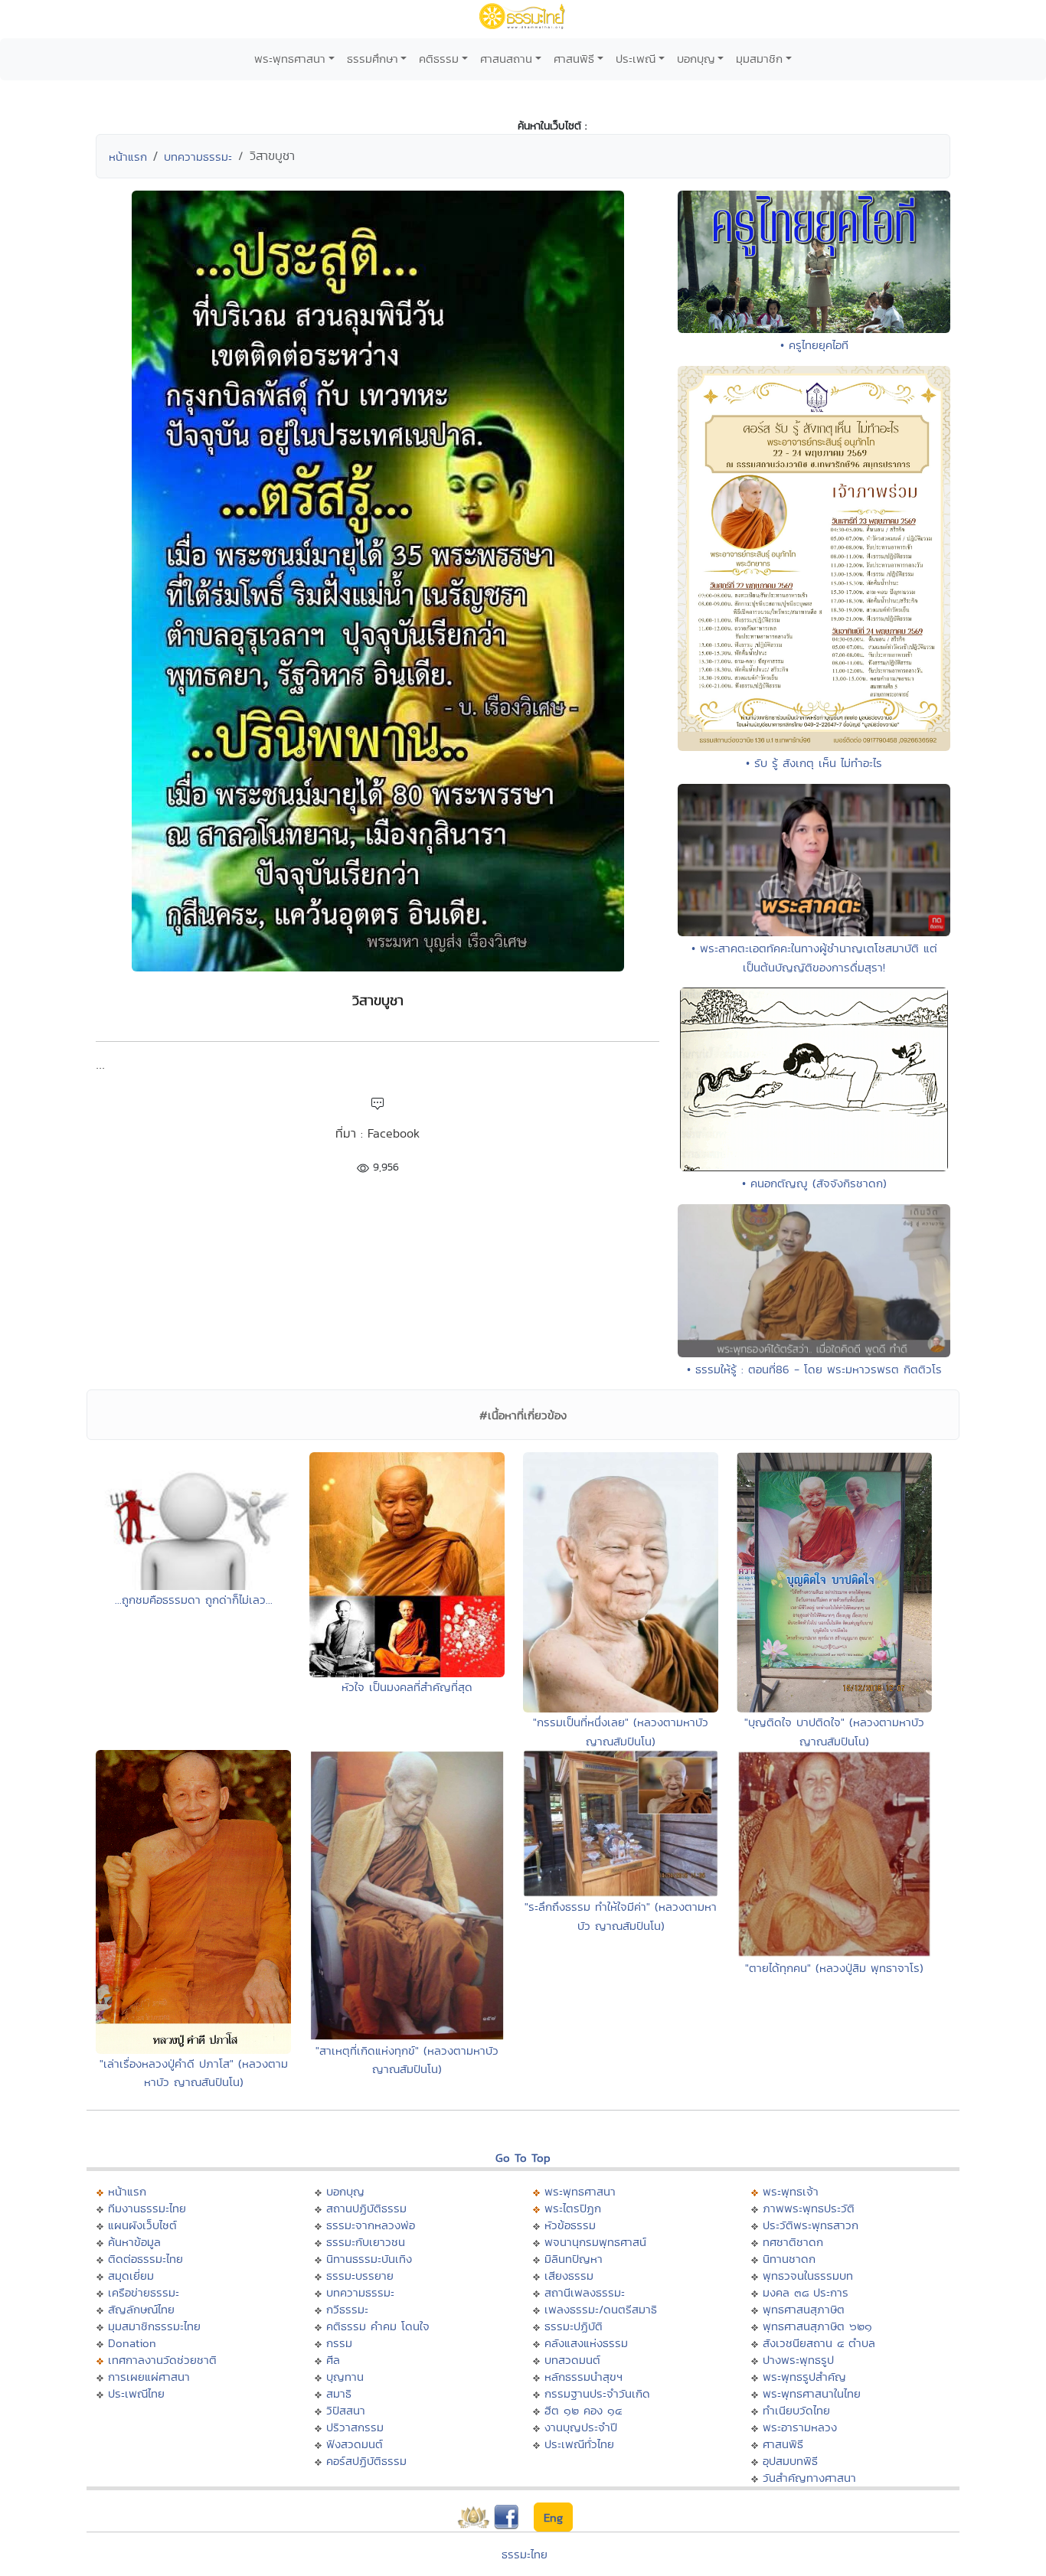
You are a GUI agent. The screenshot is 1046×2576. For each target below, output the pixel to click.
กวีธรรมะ (347, 2309)
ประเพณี (636, 59)
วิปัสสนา (346, 2410)
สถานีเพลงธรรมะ (585, 2292)
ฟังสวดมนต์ (355, 2444)
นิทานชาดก (789, 2259)
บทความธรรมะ (198, 157)
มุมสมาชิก (759, 59)
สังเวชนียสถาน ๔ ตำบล (819, 2343)
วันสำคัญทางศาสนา (809, 2478)
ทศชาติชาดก (793, 2242)
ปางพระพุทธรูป (798, 2360)
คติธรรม (439, 59)
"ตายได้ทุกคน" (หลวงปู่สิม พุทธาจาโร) (834, 1968)
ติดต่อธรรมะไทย (145, 2259)
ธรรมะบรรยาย (360, 2276)
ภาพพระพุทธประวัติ (809, 2208)
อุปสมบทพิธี (790, 2461)
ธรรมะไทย (525, 2554)
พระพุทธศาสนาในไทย (812, 2393)
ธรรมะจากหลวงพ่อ (371, 2225)
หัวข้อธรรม (570, 2225)
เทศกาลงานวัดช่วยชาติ (162, 2360)
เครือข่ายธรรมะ (144, 2292)
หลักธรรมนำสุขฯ (583, 2377)
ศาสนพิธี (574, 59)
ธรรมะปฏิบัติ (574, 2326)
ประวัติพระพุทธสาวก (811, 2225)
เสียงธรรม (569, 2276)
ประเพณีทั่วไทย (579, 2444)
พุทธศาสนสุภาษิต (804, 2309)
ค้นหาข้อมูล (134, 2242)
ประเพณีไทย (136, 2393)
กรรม (339, 2343)
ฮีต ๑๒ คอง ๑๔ (583, 2410)
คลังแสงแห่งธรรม (586, 2343)
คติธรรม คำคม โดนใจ (378, 2326)
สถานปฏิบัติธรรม (366, 2208)
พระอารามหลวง (800, 2427)
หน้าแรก (128, 157)
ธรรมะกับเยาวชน (366, 2242)
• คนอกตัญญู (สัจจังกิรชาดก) (814, 1183)
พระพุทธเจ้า (791, 2191)
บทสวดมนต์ (572, 2360)
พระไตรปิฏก (573, 2208)
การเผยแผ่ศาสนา (149, 2377)
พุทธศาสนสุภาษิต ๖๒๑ (817, 2326)
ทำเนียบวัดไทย (796, 2410)
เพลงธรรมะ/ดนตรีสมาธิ (601, 2309)
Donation (132, 2343)
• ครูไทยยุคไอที (814, 345)
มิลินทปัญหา (574, 2259)
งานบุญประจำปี (581, 2427)
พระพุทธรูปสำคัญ (804, 2377)
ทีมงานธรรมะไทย (147, 2208)
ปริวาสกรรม (355, 2427)
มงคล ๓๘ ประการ (806, 2292)
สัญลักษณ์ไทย (141, 2309)
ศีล (333, 2360)
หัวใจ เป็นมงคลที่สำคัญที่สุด (407, 1687)
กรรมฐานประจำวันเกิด (597, 2393)
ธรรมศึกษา (373, 59)
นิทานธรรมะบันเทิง (369, 2259)
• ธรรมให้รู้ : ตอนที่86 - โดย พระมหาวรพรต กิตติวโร (814, 1369)
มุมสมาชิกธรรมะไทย (154, 2326)
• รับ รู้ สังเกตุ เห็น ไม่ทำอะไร (814, 763)
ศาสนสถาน (506, 59)
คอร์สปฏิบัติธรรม (366, 2461)
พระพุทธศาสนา (290, 59)
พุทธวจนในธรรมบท (808, 2276)
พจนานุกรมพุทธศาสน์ (595, 2242)
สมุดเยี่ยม (131, 2276)
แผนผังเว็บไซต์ (142, 2225)
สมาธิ (339, 2393)
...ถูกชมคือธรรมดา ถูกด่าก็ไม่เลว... (194, 1600)
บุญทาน (345, 2377)
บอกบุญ (696, 59)
